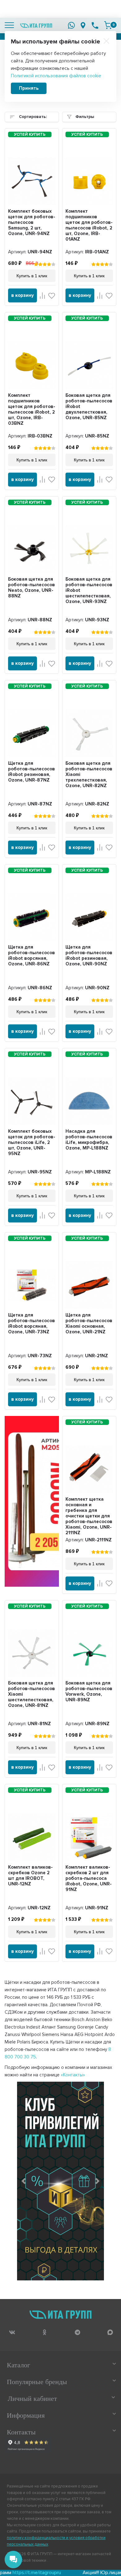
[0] (108, 25)
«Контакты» (73, 2075)
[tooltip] (12, 2332)
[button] (24, 2181)
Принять (29, 88)
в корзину (22, 295)
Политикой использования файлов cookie (56, 76)
